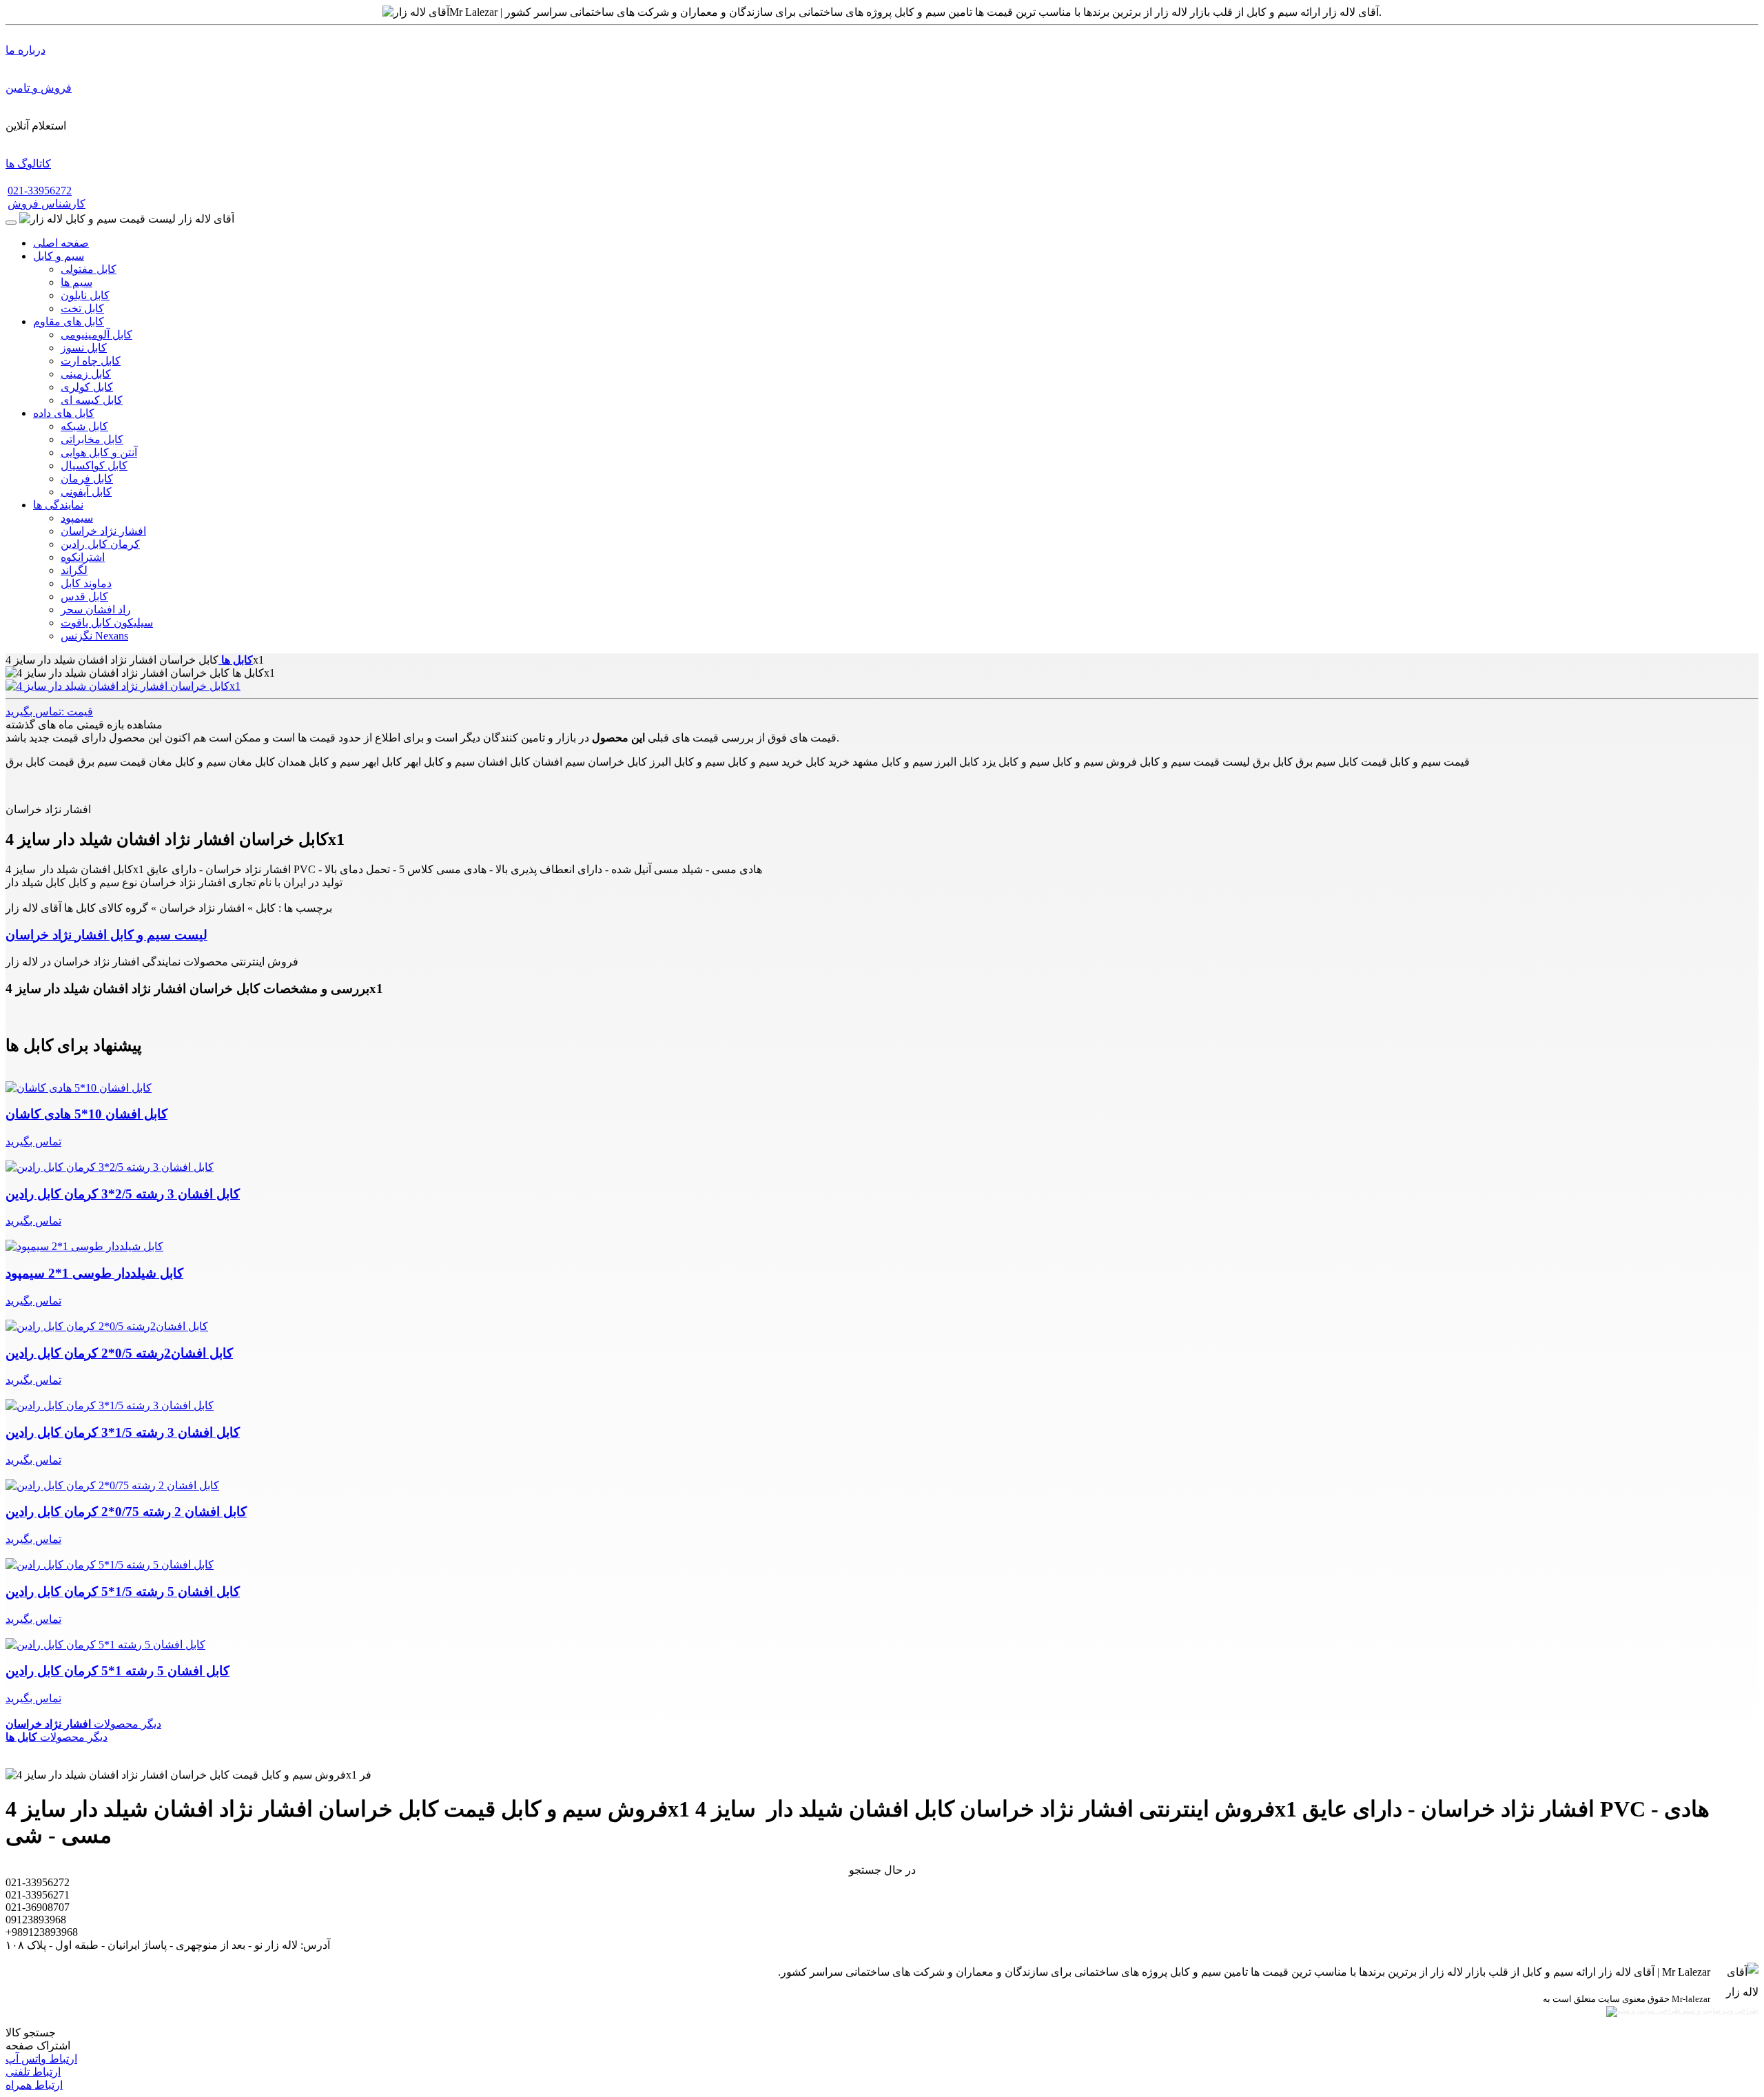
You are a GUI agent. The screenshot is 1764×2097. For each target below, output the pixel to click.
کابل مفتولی (89, 269)
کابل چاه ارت (91, 361)
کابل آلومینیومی (96, 335)
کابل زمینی (86, 374)
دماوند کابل (86, 583)
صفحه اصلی (61, 243)
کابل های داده (64, 413)
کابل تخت (82, 308)
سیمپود (77, 518)
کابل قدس (84, 596)
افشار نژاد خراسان (103, 531)
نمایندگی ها (58, 505)
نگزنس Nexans (94, 636)
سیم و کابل (59, 256)
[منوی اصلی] (11, 223)
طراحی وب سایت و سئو (1720, 2011)
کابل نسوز (84, 348)
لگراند (74, 570)
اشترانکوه (83, 557)
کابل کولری (87, 387)
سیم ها (76, 282)
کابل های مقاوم (69, 321)
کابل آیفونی (86, 492)
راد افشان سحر (96, 610)
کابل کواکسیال (94, 466)
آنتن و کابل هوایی (99, 452)
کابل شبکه (84, 426)
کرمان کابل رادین (100, 544)
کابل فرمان (87, 479)
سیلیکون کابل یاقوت (107, 623)
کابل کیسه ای (92, 400)
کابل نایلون (85, 295)
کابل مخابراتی (92, 439)
